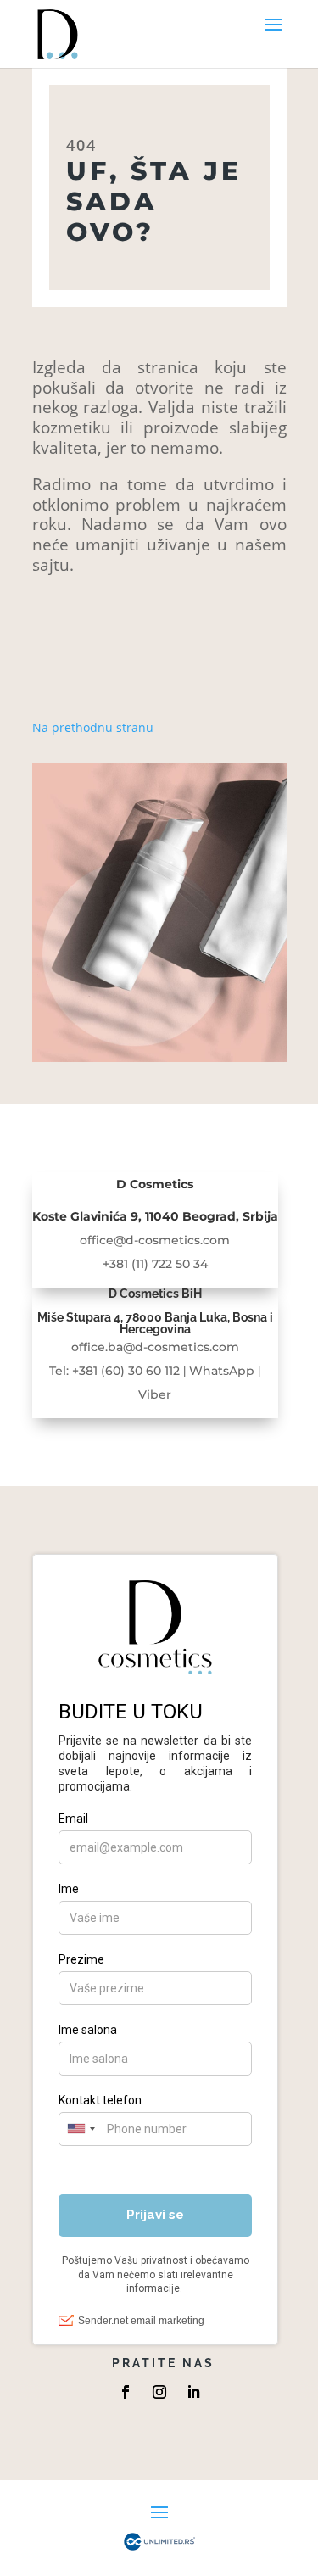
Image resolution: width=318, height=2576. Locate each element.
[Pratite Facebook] (126, 2392)
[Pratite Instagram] (159, 2392)
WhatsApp (222, 1371)
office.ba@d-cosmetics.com (155, 1347)
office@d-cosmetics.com (155, 1240)
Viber (155, 1394)
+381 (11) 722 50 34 (155, 1264)
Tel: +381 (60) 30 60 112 (114, 1371)
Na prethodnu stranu (93, 727)
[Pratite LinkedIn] (193, 2392)
